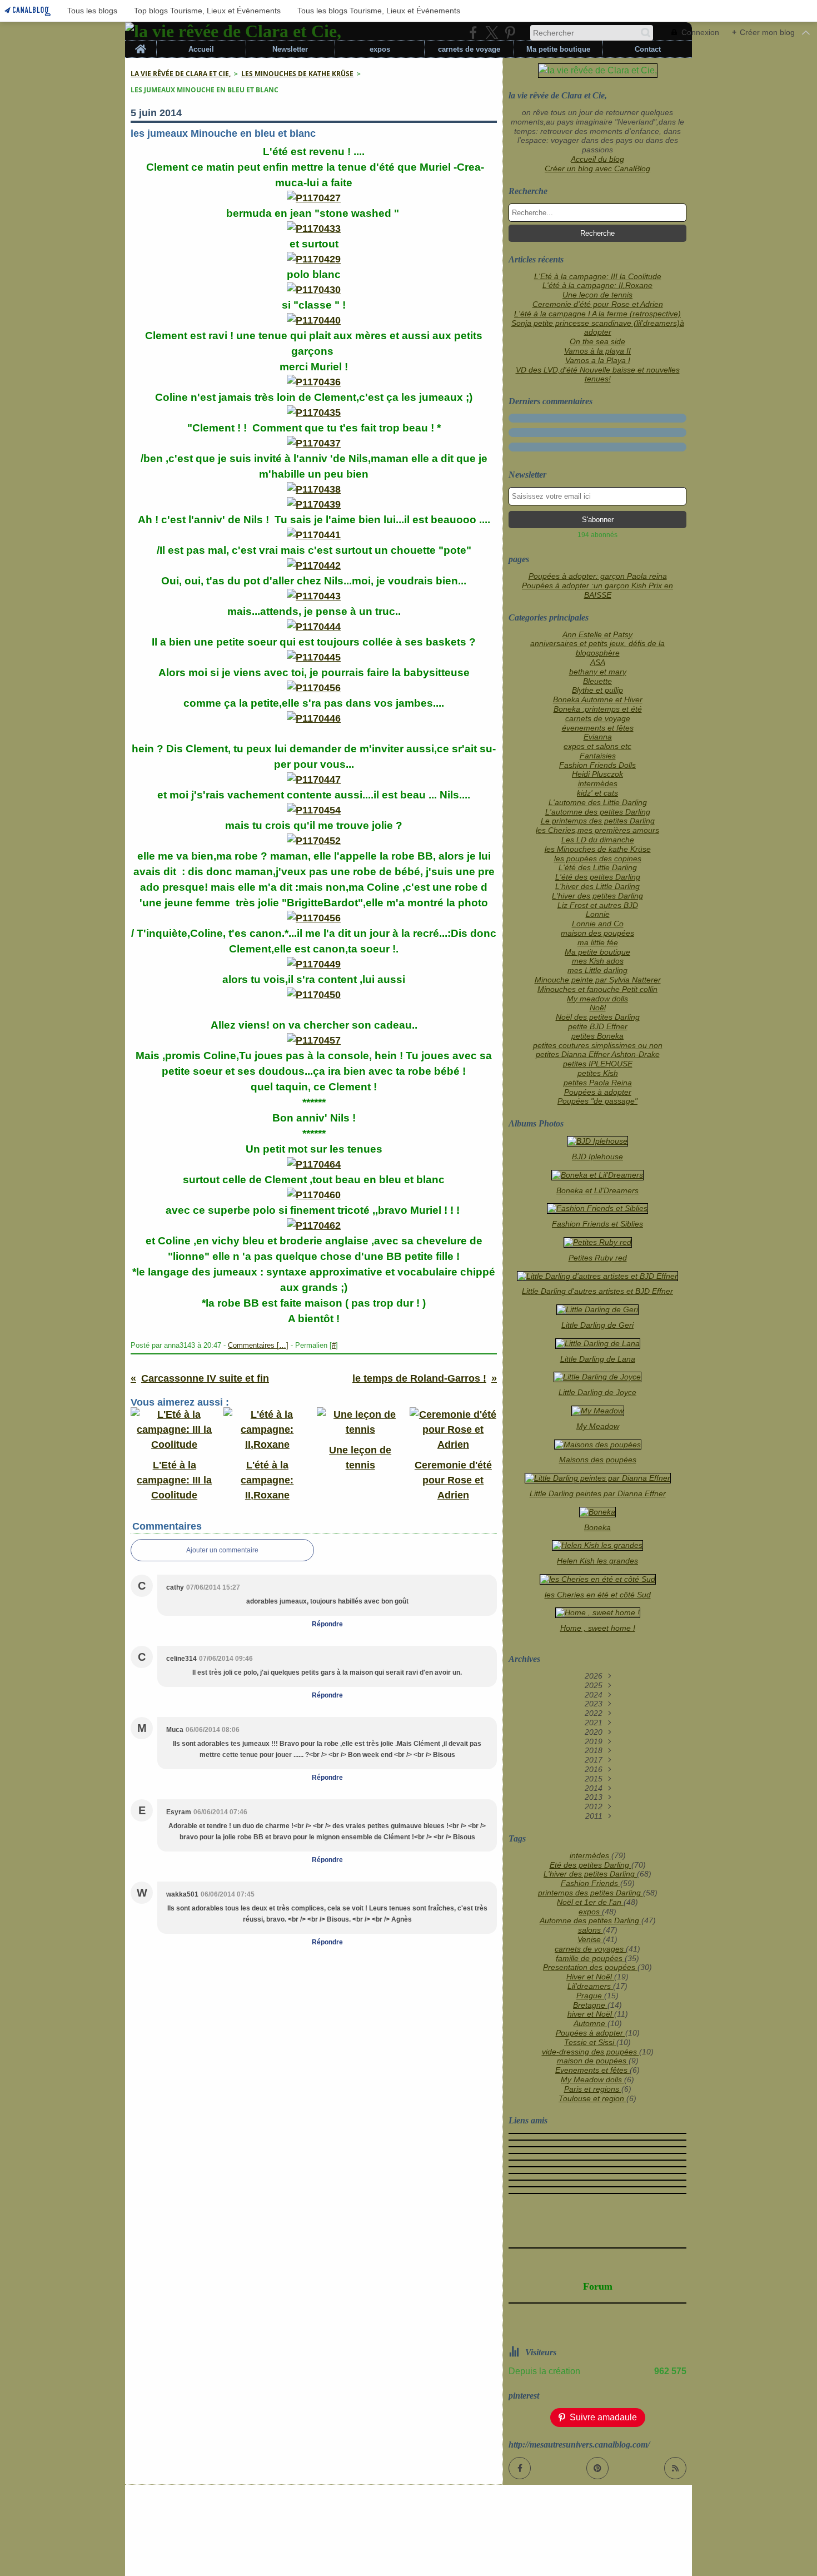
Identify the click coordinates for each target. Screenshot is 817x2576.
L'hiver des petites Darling (597, 896)
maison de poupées (593, 2061)
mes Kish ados (598, 961)
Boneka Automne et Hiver (598, 699)
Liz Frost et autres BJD (598, 905)
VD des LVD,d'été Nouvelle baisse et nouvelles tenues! (598, 374)
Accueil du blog (597, 159)
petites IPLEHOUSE (598, 1064)
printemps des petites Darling (591, 1893)
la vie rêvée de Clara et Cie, (181, 74)
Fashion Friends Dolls (597, 765)
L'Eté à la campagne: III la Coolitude (598, 276)
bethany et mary (598, 672)
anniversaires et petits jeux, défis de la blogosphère (597, 648)
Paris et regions (593, 2089)
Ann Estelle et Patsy (597, 634)
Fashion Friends (591, 1883)
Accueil (201, 49)
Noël (598, 1007)
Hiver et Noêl (590, 1977)
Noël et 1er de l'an (590, 1902)
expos (380, 49)
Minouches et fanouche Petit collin (597, 989)
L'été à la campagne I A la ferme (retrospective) (597, 314)
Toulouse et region (592, 2098)
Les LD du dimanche (598, 840)
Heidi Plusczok (597, 774)
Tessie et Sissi (590, 2042)
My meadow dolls (597, 999)
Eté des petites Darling (591, 1865)
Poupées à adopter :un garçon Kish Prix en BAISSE (597, 590)
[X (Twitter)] (492, 33)
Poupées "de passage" (597, 1101)
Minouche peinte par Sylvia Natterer (598, 980)
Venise (590, 1939)
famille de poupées (590, 1958)
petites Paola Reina (598, 1083)
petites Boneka (597, 1036)
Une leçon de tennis (597, 295)
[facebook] (473, 33)
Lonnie (598, 914)
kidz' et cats (597, 793)
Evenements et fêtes (592, 2070)
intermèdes (598, 783)
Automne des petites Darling (591, 1920)
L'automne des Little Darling (598, 802)
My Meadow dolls (592, 2079)
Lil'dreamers (590, 1986)
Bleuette (597, 681)
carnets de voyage (469, 49)
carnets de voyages (590, 1949)
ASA (598, 662)
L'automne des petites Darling (598, 812)
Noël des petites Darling (598, 1017)
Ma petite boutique (558, 49)
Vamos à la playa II (597, 351)
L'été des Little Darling (598, 867)
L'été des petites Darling (598, 877)
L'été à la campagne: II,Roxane (597, 285)
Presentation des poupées (590, 1967)
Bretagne (590, 2005)
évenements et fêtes (598, 728)
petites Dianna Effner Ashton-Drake (598, 1054)
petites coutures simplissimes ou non (598, 1045)
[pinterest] (510, 33)
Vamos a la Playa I (598, 360)
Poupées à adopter (598, 1092)
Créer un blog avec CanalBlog (597, 168)
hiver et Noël (591, 2014)
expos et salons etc (597, 746)
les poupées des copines (598, 858)
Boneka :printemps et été (598, 709)
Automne (591, 2023)
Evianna (598, 737)
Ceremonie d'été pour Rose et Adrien (598, 304)
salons (591, 1930)
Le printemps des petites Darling (598, 821)
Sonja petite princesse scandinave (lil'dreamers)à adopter (598, 328)
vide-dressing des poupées (591, 2052)
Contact (648, 49)
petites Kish (598, 1073)
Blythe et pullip (597, 690)
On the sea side (597, 341)
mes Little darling (597, 970)
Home (141, 44)
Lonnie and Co (598, 924)
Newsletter (290, 49)
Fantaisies (598, 756)
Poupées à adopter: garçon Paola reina (598, 576)
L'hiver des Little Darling (597, 886)
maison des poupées (597, 933)
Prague (590, 1996)
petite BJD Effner (598, 1026)
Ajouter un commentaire (222, 1550)
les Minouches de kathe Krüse (297, 74)
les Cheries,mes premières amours (597, 830)
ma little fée (598, 942)
